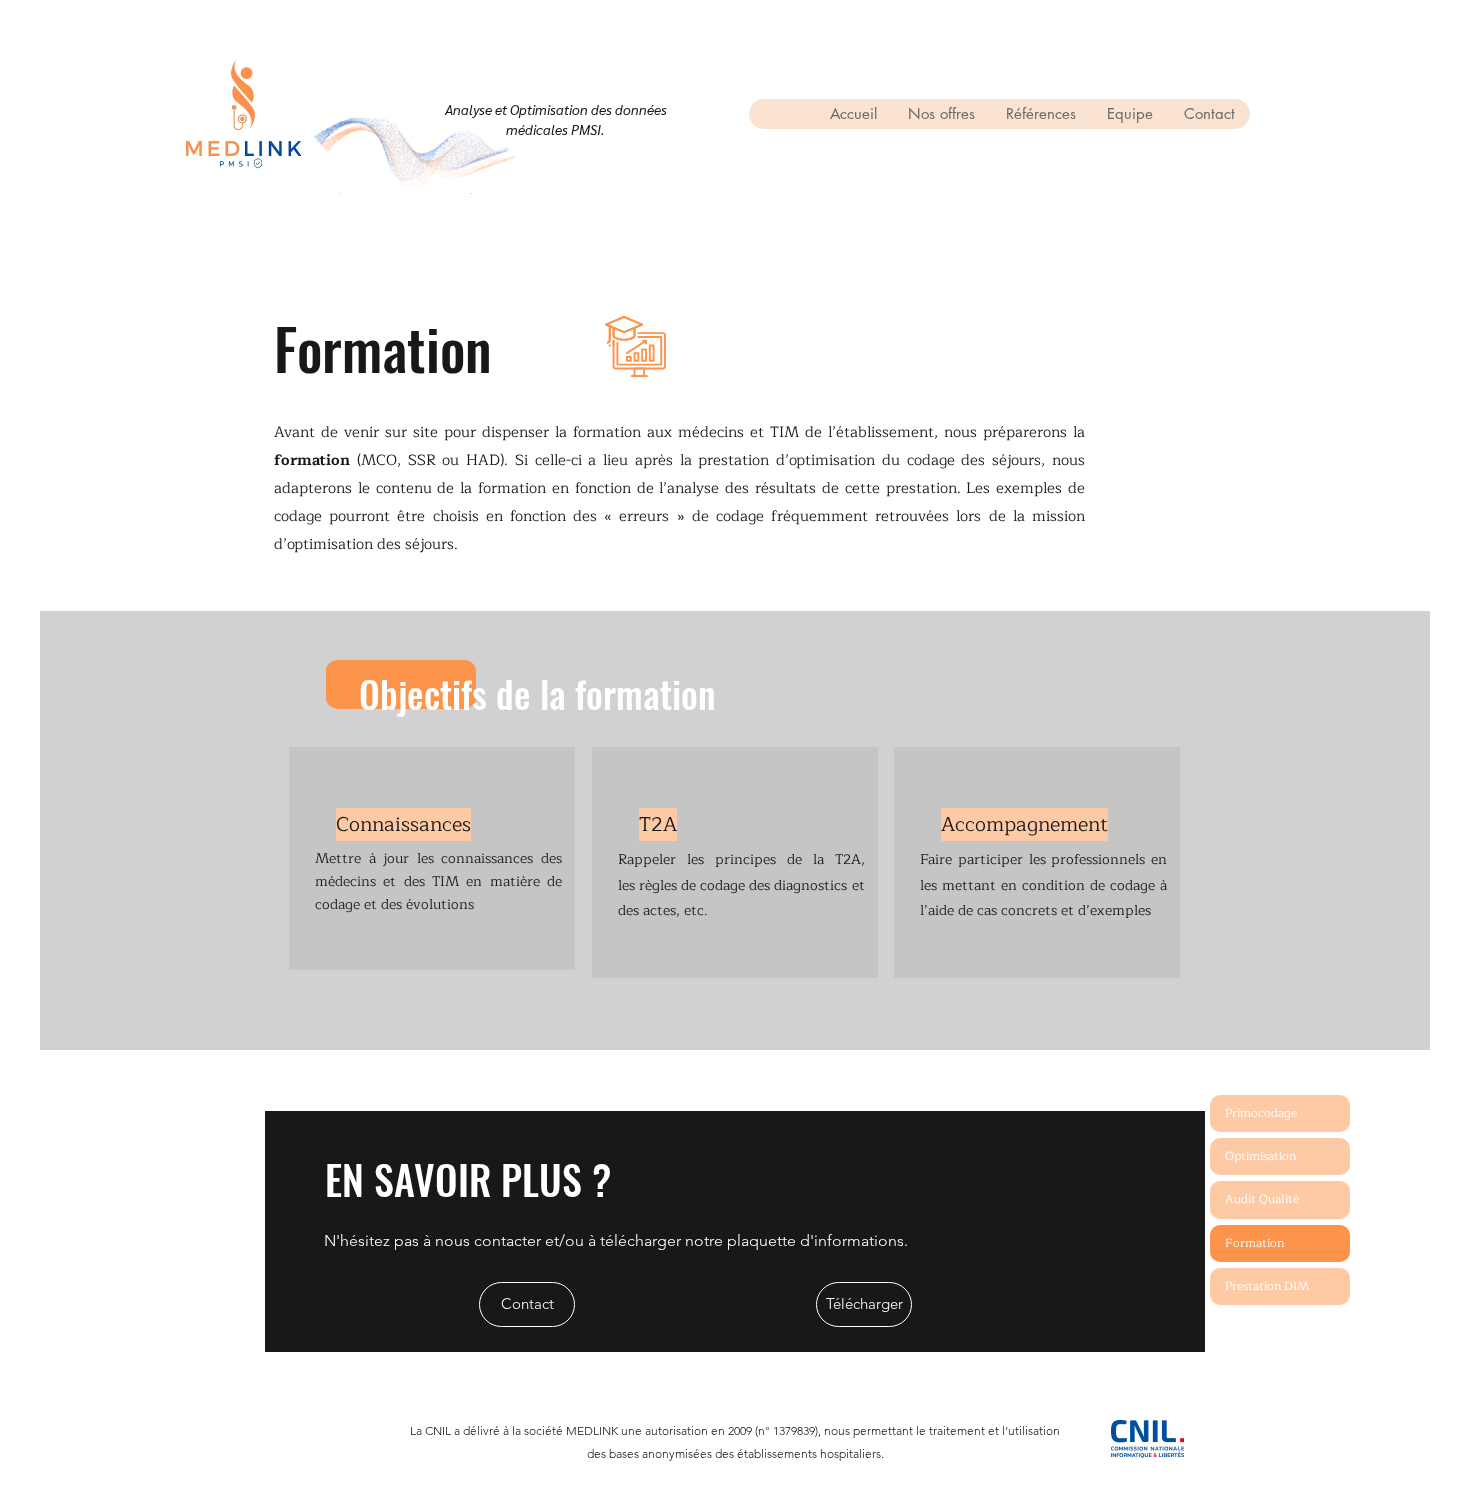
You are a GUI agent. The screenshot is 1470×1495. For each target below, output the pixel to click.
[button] (941, 114)
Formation (1254, 1243)
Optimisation (1260, 1156)
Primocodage (1261, 1113)
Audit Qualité (1262, 1199)
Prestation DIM (1267, 1286)
